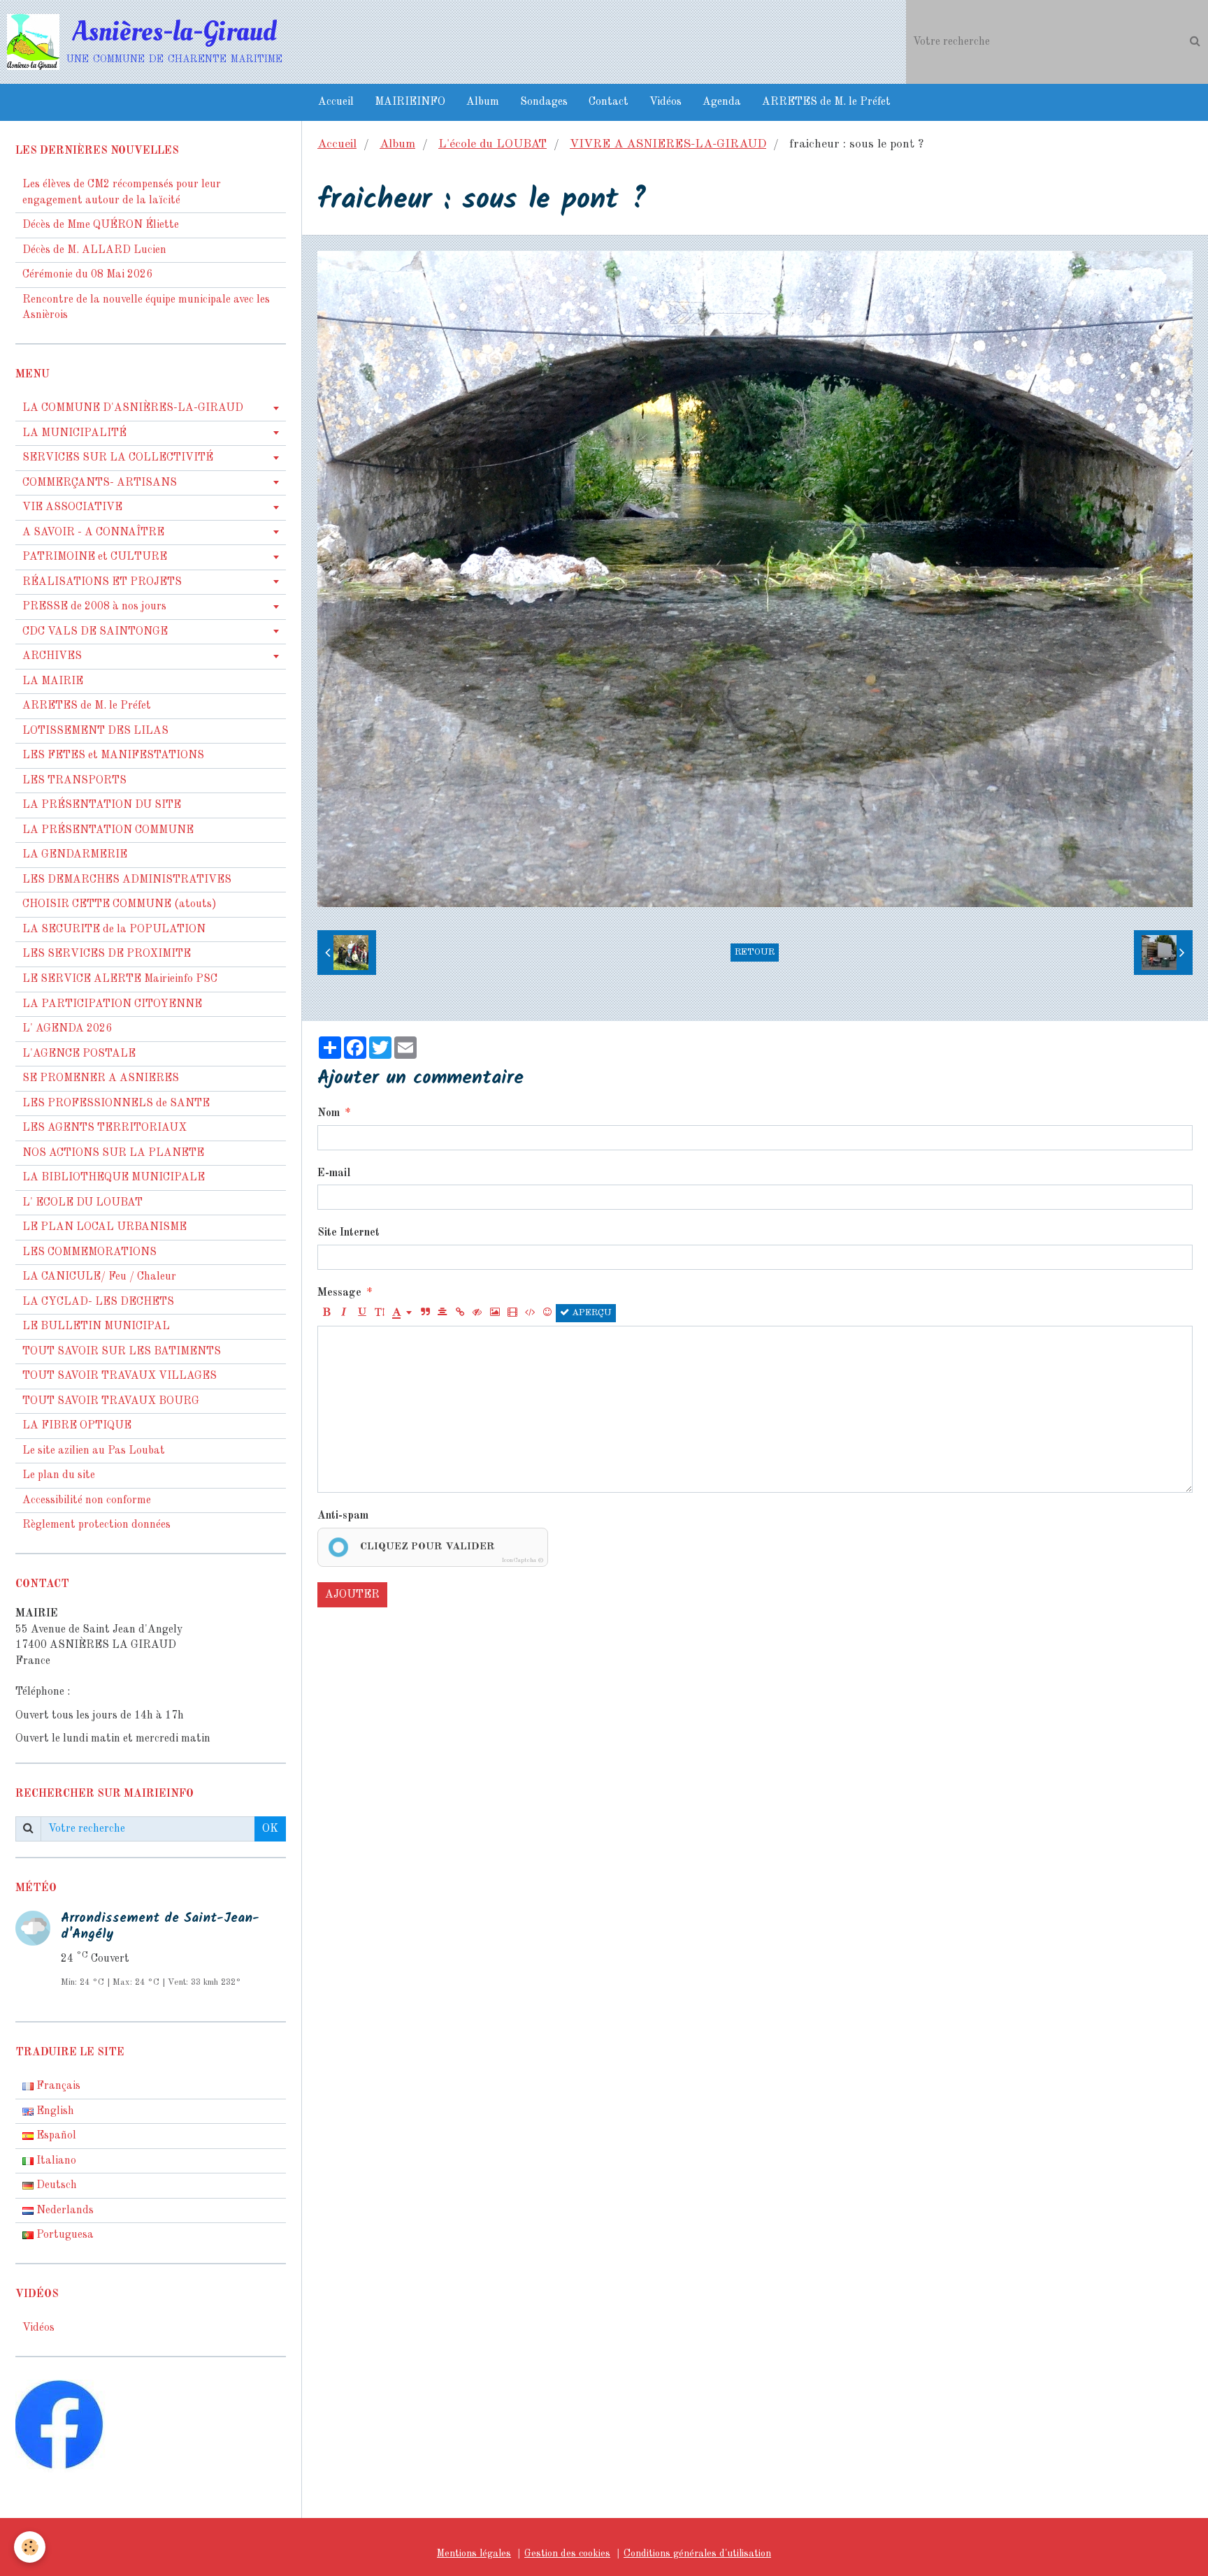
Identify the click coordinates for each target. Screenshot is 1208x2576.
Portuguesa (64, 2235)
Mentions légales (474, 2554)
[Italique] (344, 1313)
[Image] (495, 1313)
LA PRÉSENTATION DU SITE (102, 805)
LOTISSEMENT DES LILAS (95, 731)
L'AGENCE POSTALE (79, 1054)
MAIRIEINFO (410, 102)
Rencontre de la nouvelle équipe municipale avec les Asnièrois (146, 308)
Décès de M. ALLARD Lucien (94, 250)
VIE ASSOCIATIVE (72, 507)
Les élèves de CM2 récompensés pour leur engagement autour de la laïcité (122, 193)
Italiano (55, 2161)
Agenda (722, 102)
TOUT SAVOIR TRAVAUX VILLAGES (120, 1376)
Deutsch (55, 2185)
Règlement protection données (96, 1525)
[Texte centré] (443, 1313)
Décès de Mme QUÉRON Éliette (101, 225)
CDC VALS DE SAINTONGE (95, 632)
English (54, 2111)
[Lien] (460, 1313)
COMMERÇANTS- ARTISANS (100, 483)
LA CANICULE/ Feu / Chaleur (99, 1277)
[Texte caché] (477, 1313)
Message (339, 1293)
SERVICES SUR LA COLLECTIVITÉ (118, 458)
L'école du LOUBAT (492, 144)
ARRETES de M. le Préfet (826, 102)
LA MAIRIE (53, 681)
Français (57, 2086)
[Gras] (326, 1313)
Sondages (544, 102)
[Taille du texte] (379, 1313)
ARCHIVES (52, 656)
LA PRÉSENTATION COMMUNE (108, 830)
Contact (609, 102)
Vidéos (666, 102)
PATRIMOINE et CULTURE (95, 557)
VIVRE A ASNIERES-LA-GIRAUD (668, 144)
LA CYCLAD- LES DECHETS (98, 1302)
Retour (755, 952)
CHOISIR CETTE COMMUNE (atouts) (120, 904)
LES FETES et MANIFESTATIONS (113, 755)
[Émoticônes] (547, 1313)
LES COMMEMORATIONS (89, 1252)
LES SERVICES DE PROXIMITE (107, 954)
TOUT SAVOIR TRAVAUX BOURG (111, 1401)
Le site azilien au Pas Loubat (94, 1451)
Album (483, 102)
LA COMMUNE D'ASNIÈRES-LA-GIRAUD (133, 408)
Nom (329, 1113)
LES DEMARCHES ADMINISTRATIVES (127, 880)
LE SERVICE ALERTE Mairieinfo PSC (120, 979)
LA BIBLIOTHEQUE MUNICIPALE (114, 1178)
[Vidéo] (512, 1313)
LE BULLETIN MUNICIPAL (96, 1326)
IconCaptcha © (523, 1560)
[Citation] (425, 1313)
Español (55, 2136)
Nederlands (64, 2210)
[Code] (530, 1313)
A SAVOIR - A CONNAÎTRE (93, 533)
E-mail (334, 1173)
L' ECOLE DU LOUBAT (82, 1203)
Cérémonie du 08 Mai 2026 (87, 275)
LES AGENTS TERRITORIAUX (105, 1128)
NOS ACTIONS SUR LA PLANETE (113, 1153)
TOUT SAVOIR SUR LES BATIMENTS (122, 1352)
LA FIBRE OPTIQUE (77, 1426)
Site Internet (348, 1233)
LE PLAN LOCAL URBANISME (105, 1227)
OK (270, 1829)
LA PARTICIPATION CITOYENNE (112, 1004)
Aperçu (590, 1313)
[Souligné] (361, 1313)
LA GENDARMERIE (75, 855)
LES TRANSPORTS (74, 781)
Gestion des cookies (567, 2554)
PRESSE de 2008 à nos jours (94, 607)
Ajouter (352, 1595)
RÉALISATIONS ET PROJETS (102, 582)
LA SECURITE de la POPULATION (114, 929)
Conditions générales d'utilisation (697, 2554)
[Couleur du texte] (402, 1313)
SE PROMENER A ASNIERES (101, 1078)
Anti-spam (343, 1516)
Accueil (336, 102)
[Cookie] (30, 2547)
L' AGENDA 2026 (67, 1029)
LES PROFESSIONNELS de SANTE (116, 1104)
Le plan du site (59, 1475)
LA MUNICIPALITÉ (74, 433)
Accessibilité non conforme (87, 1500)
